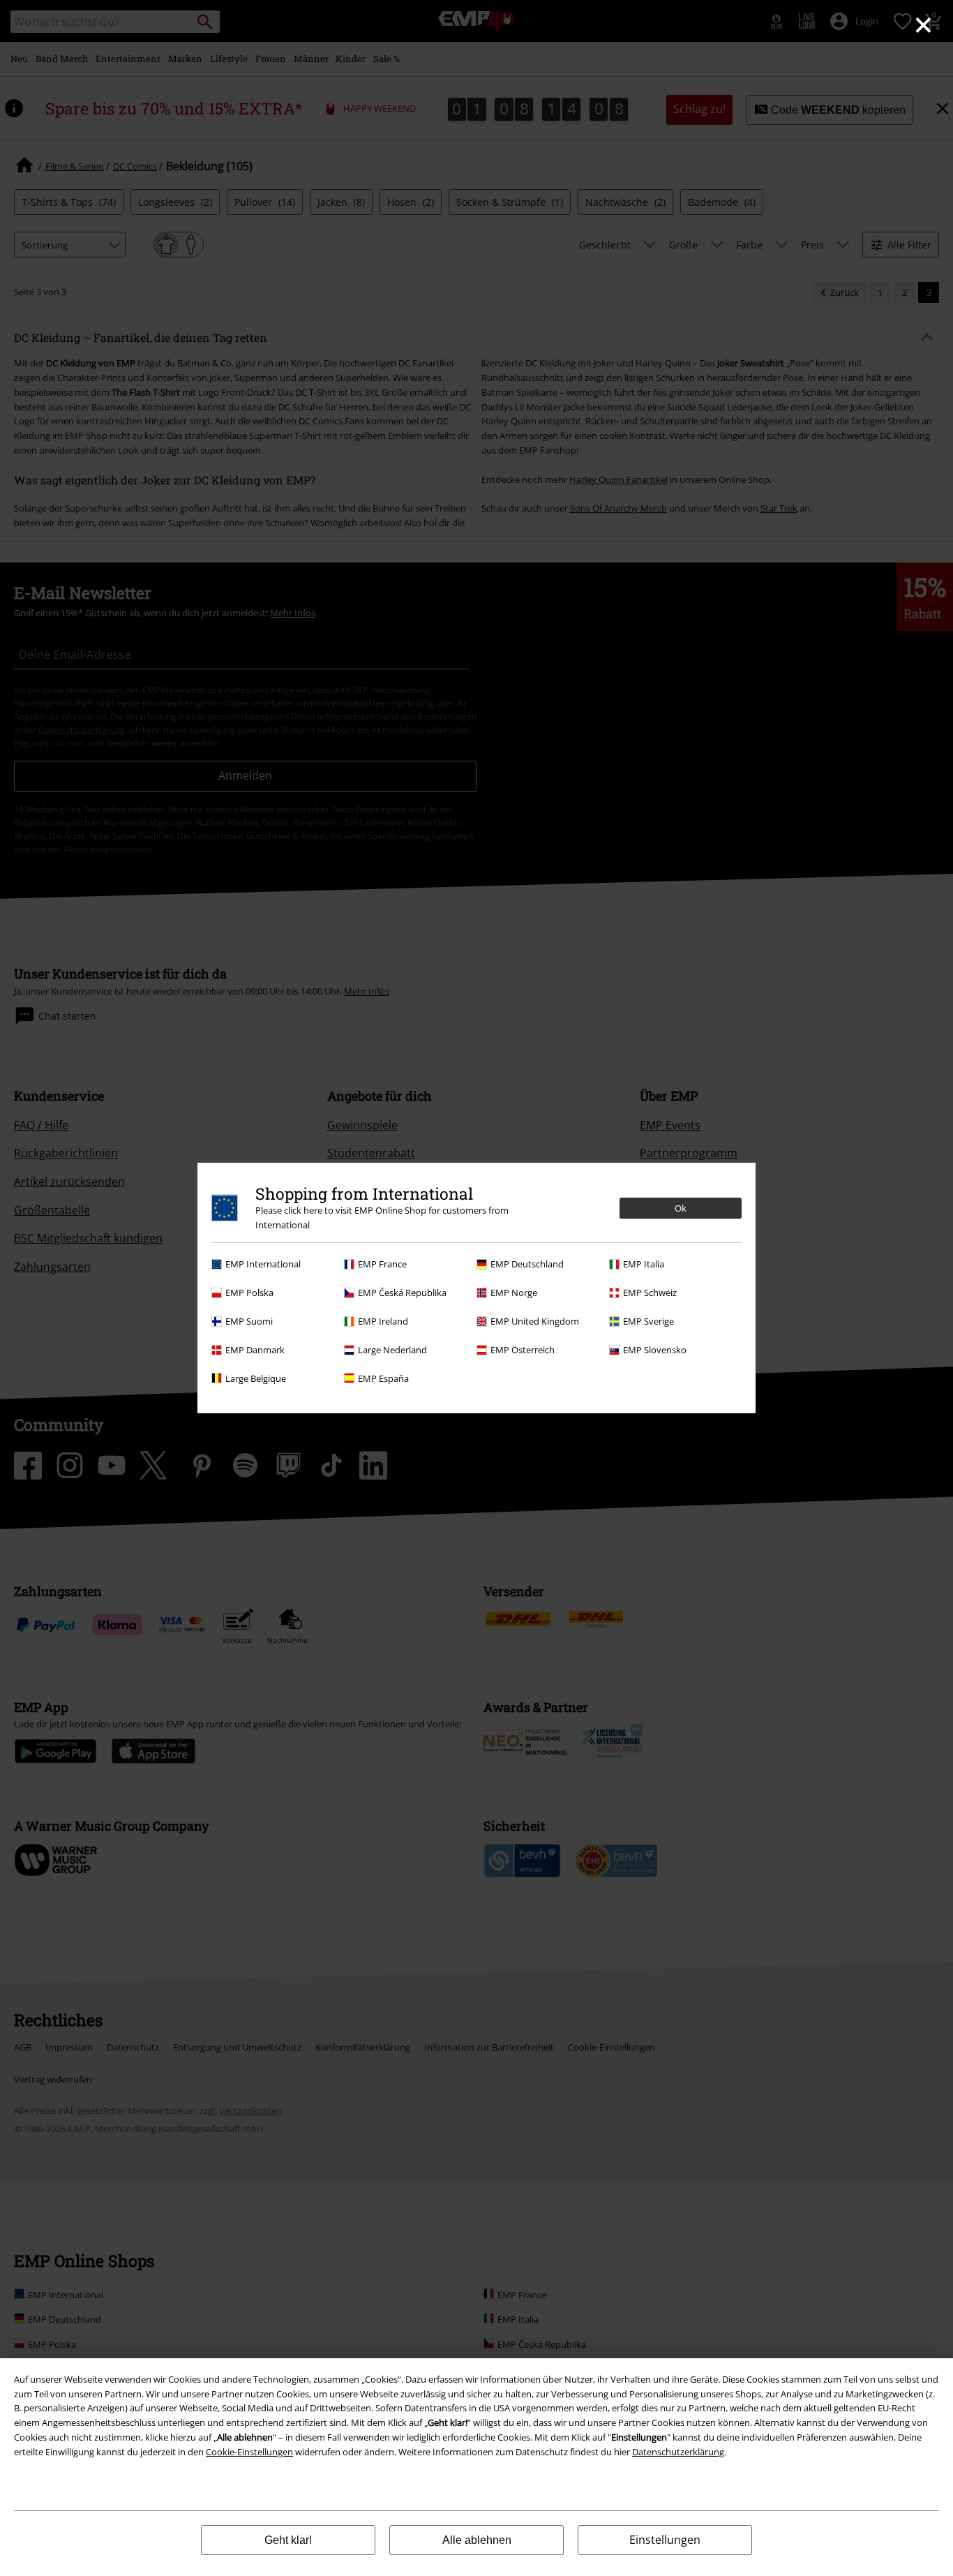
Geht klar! (288, 2540)
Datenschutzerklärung (678, 2452)
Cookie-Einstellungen (249, 2452)
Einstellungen (665, 2540)
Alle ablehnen (477, 2540)
